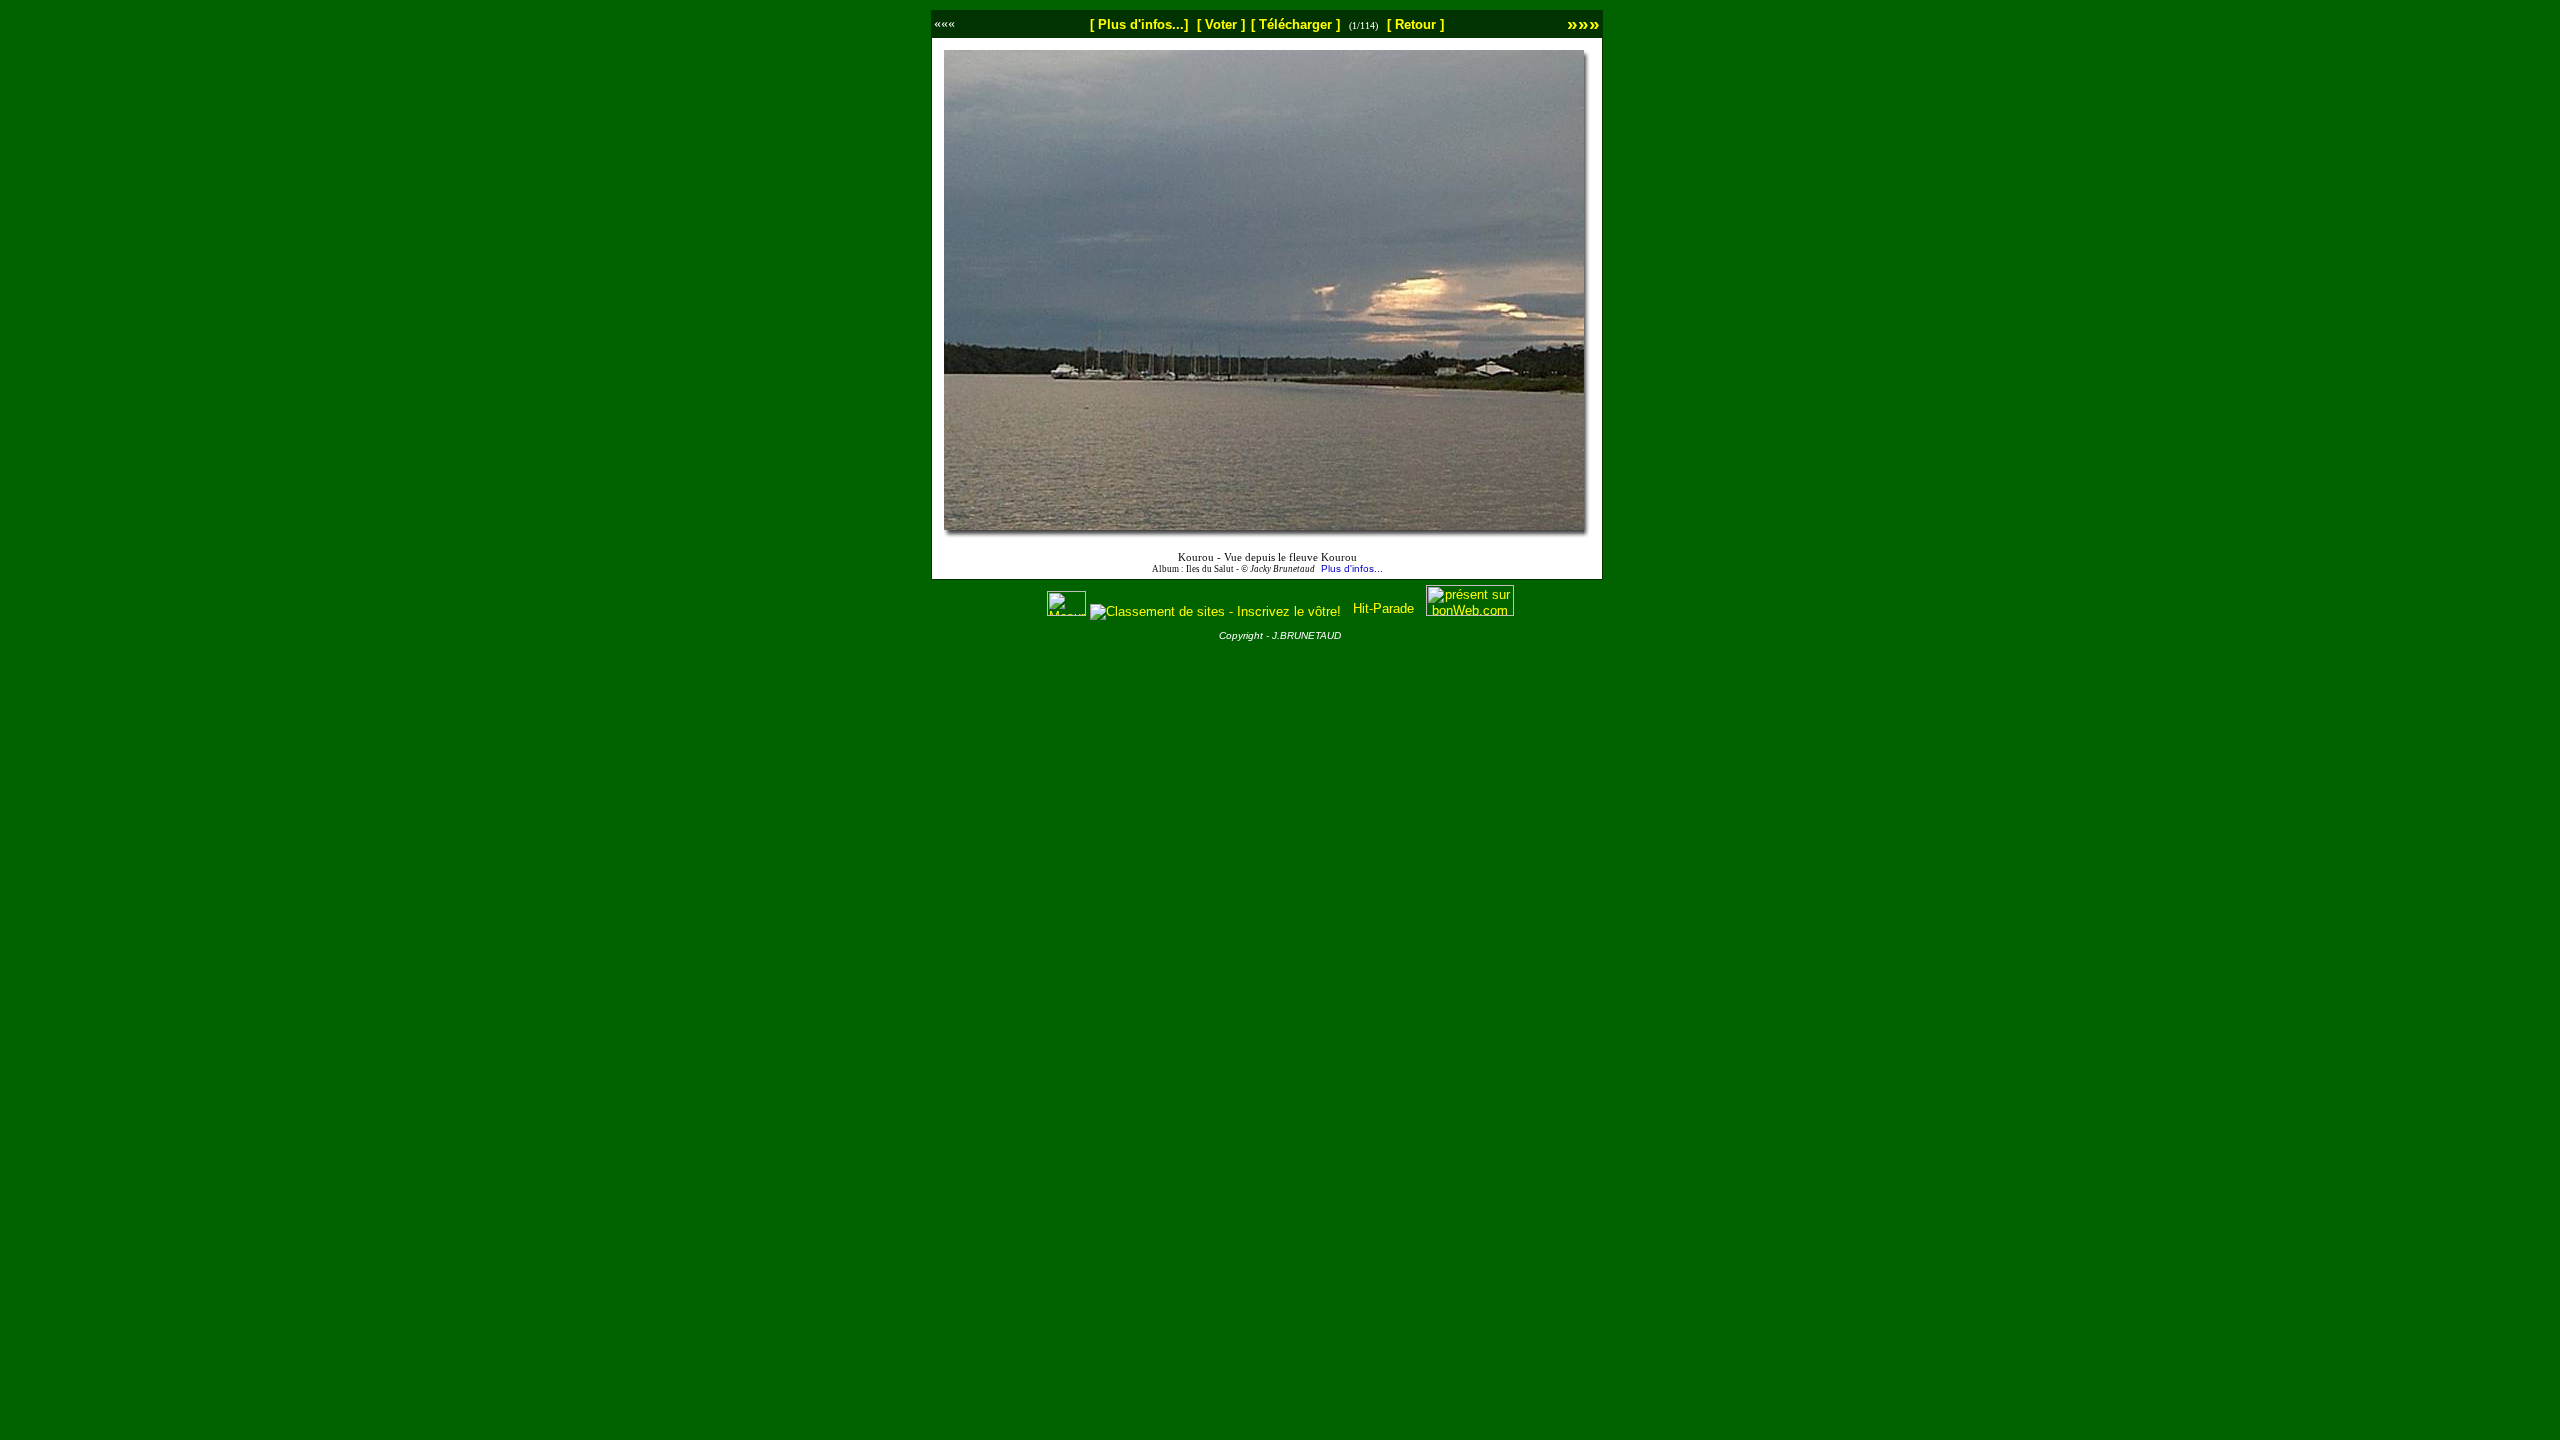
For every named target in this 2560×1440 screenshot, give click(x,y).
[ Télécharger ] (1295, 24)
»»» (1583, 23)
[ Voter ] (1221, 24)
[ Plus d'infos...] (1139, 24)
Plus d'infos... (1352, 568)
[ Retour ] (1415, 24)
